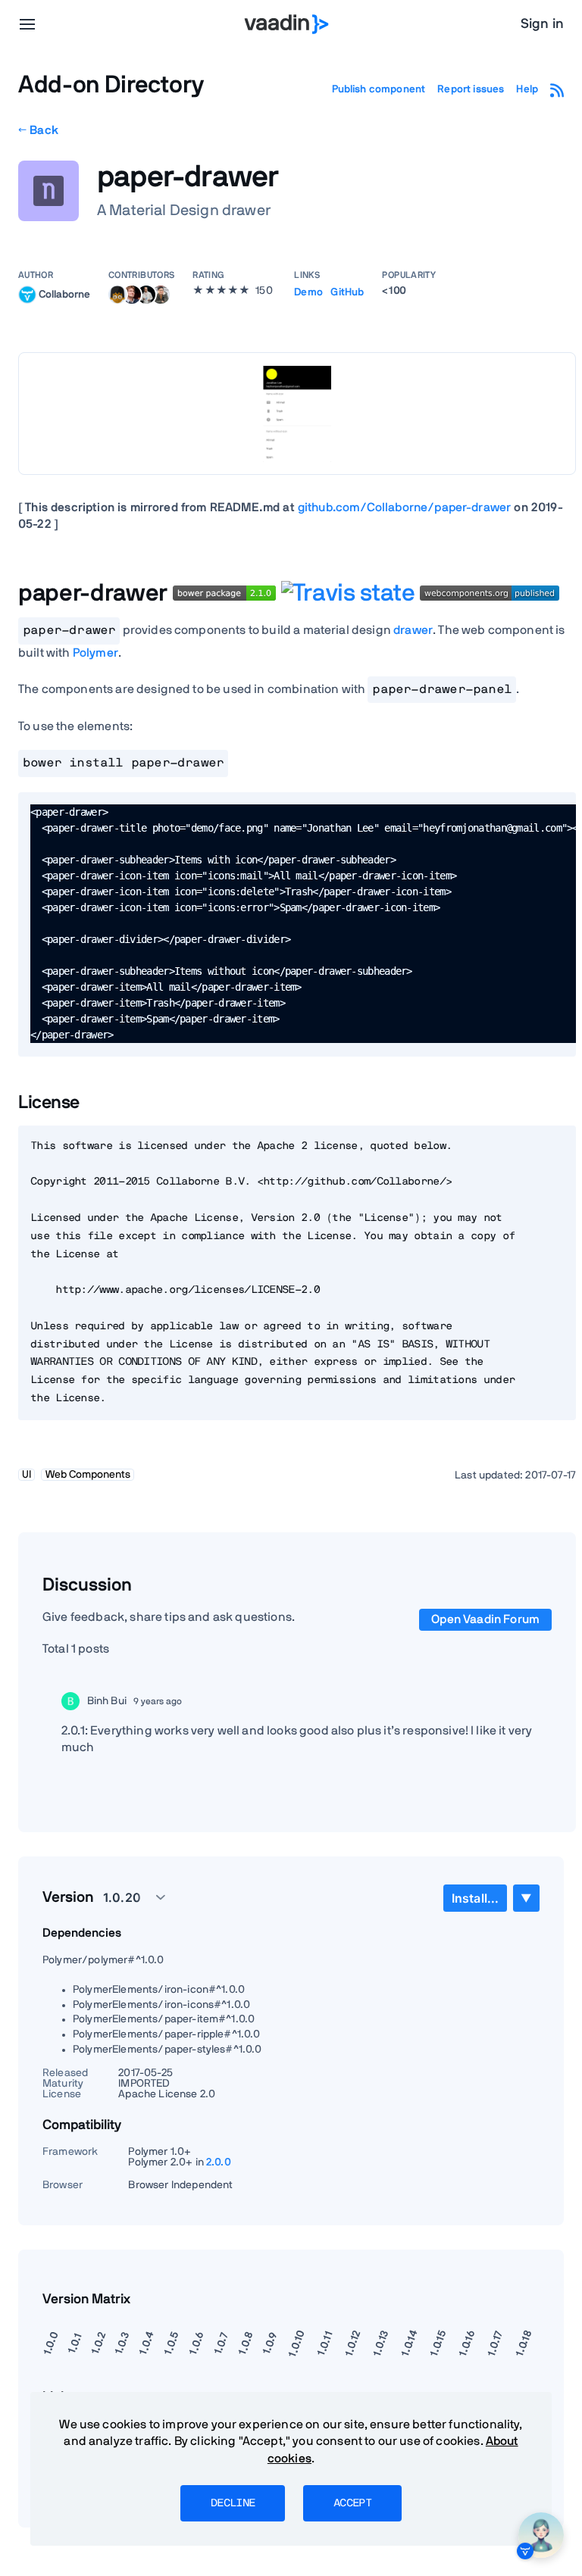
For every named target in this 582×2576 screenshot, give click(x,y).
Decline (233, 2503)
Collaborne (64, 294)
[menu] (27, 24)
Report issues (471, 89)
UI (27, 1475)
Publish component (379, 89)
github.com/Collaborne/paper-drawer (404, 507)
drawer (413, 630)
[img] (27, 295)
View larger (297, 413)
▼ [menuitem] (526, 1898)
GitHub (347, 292)
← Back (38, 130)
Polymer (95, 653)
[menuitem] (475, 1898)
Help (527, 89)
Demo (308, 292)
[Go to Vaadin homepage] (287, 24)
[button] (126, 1897)
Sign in (542, 24)
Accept (352, 2503)
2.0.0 (219, 2162)
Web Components (88, 1475)
